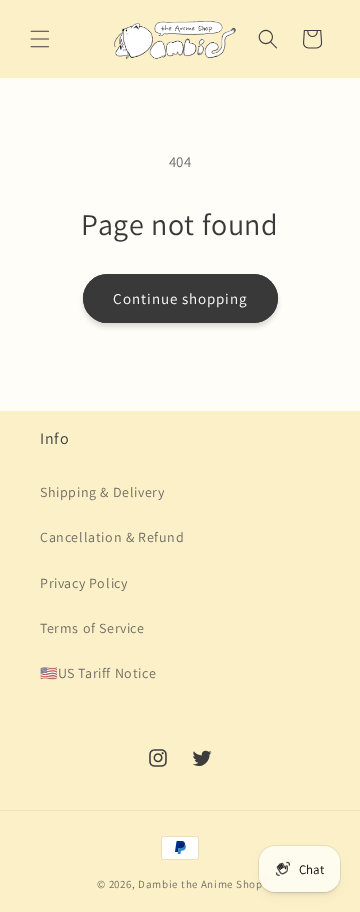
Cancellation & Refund (112, 537)
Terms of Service (92, 628)
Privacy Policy (83, 583)
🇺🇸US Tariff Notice (98, 673)
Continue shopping (180, 298)
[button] (40, 39)
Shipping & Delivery (102, 492)
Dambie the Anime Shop (200, 884)
